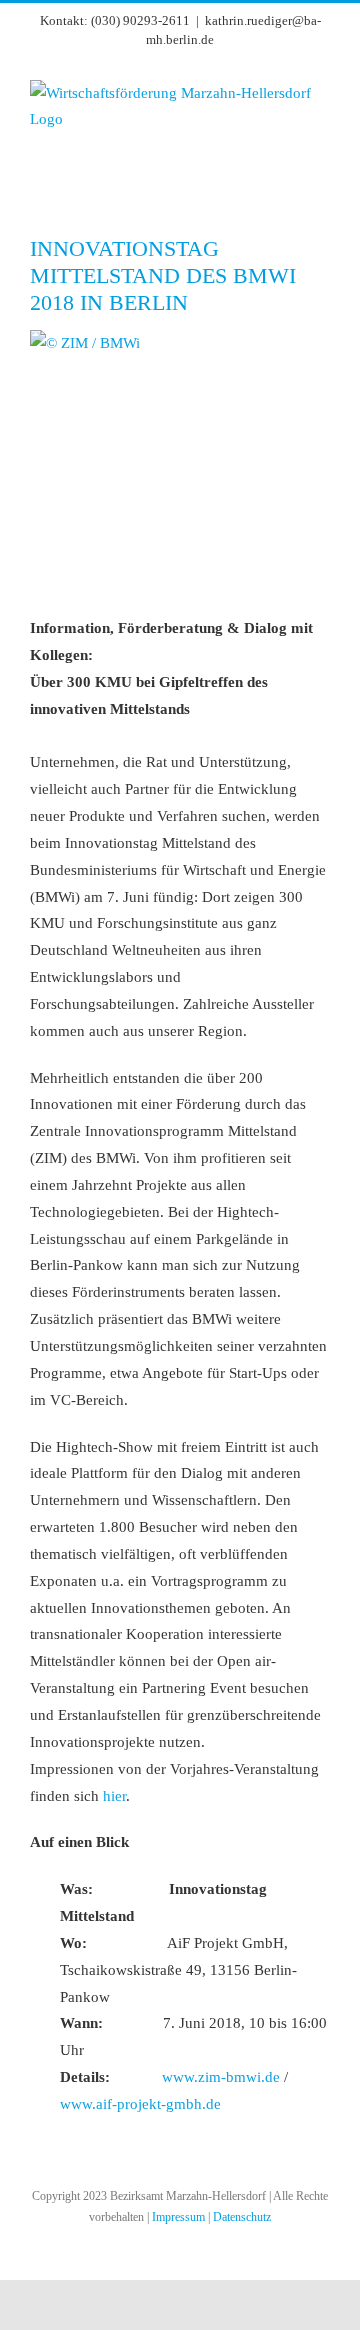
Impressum (178, 2217)
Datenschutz (242, 2217)
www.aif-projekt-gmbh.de (140, 2104)
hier (114, 1796)
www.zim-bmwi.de (221, 2077)
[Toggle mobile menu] (322, 173)
